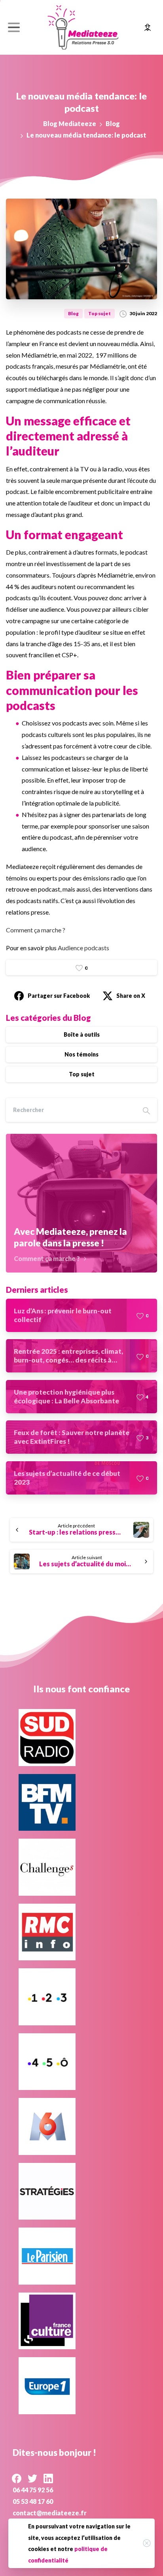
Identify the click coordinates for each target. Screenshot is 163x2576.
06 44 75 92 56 (33, 2490)
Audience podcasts (83, 948)
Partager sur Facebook (59, 996)
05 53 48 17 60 (33, 2501)
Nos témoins (81, 1054)
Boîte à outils (82, 1034)
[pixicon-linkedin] (48, 2478)
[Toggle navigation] (14, 27)
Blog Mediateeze (70, 123)
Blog (113, 123)
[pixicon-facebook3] (17, 2478)
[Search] (146, 1110)
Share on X (131, 996)
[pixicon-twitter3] (32, 2478)
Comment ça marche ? (36, 930)
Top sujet (82, 1074)
